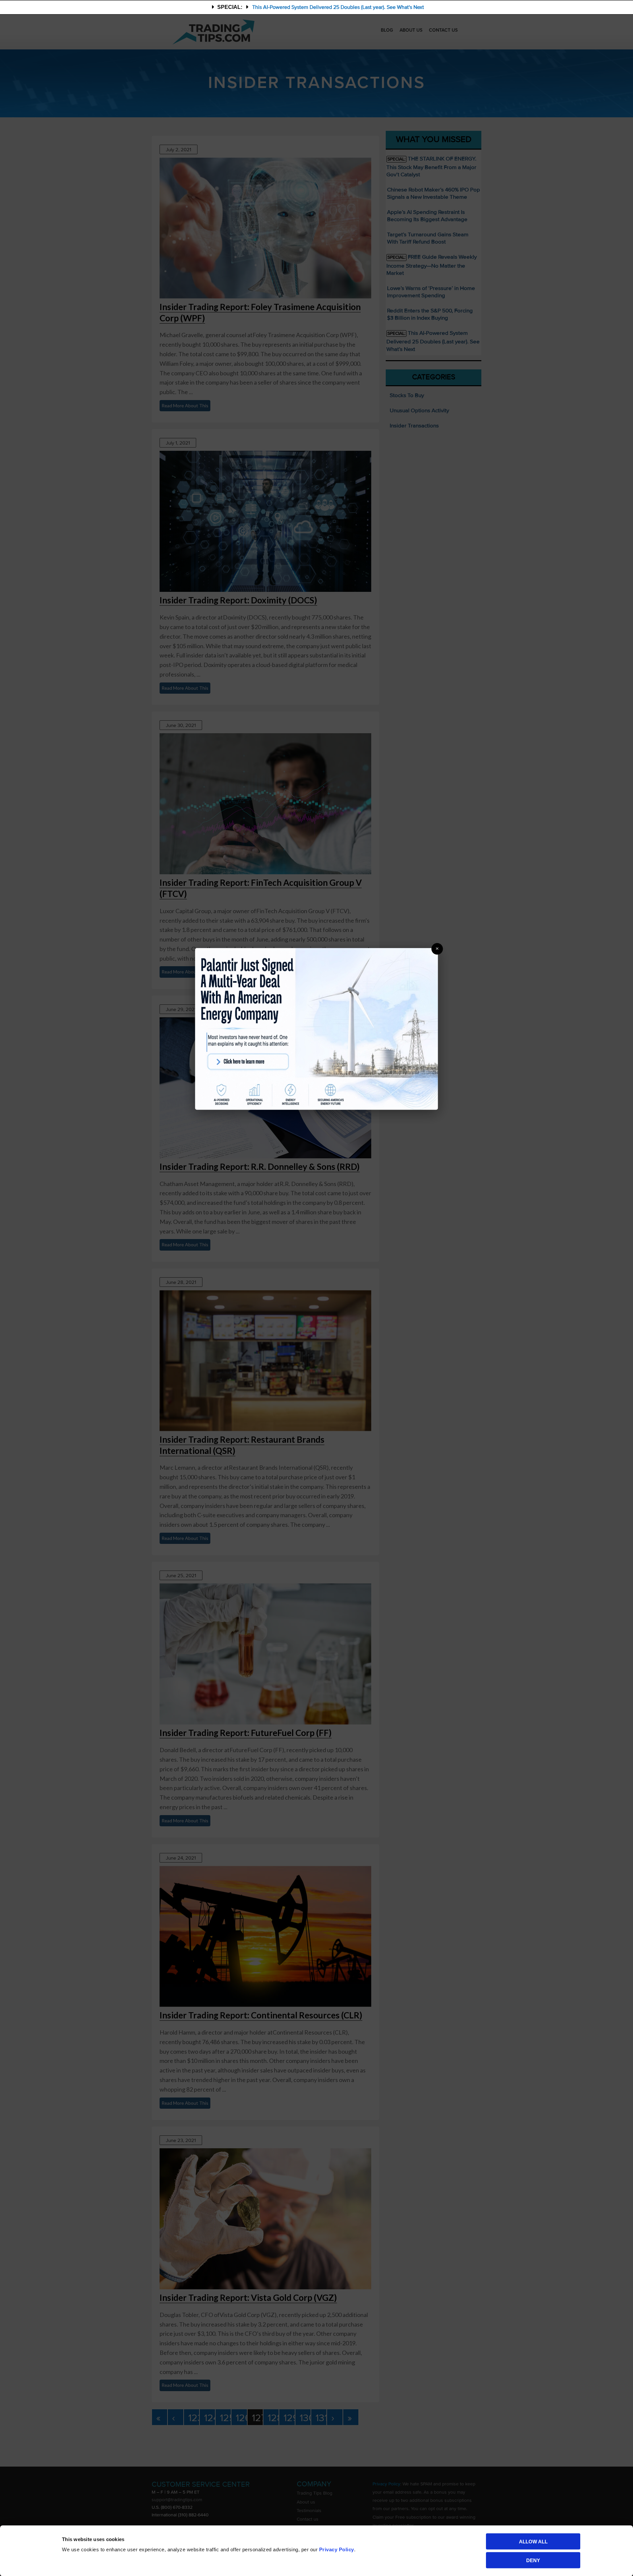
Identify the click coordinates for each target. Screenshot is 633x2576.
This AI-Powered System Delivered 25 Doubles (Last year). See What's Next (338, 7)
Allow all (533, 2542)
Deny (533, 2560)
